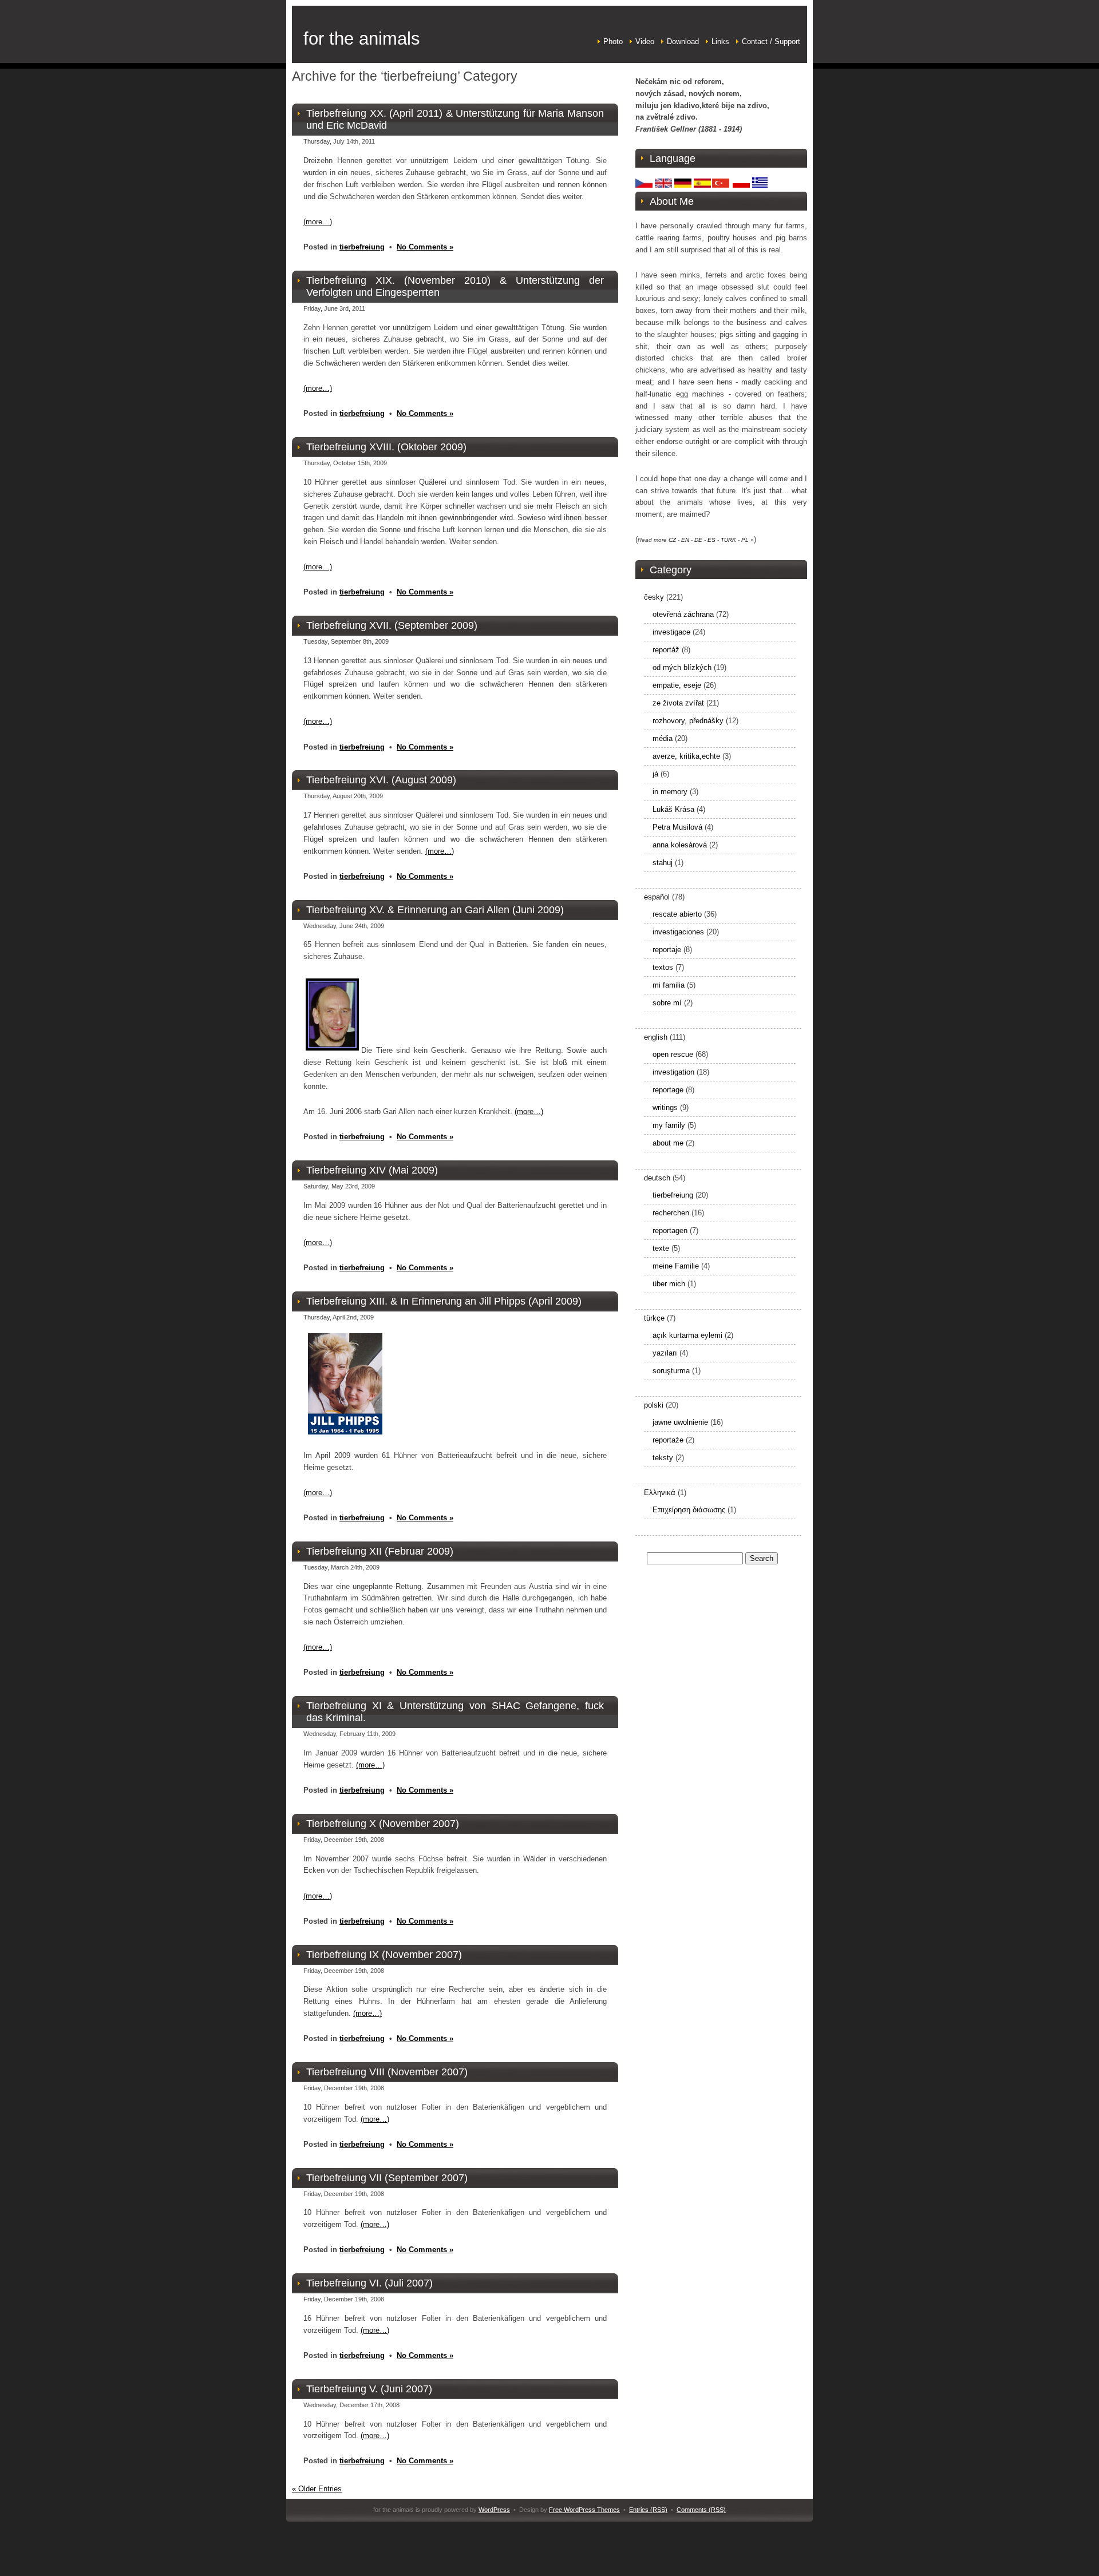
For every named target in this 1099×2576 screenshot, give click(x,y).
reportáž (666, 650)
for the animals (362, 39)
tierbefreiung (362, 247)
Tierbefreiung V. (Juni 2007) (369, 2389)
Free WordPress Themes (584, 2510)
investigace (671, 632)
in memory (670, 792)
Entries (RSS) (648, 2510)
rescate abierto (677, 914)
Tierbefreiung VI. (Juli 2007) (369, 2283)
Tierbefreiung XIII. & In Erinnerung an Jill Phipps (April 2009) (444, 1301)
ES (711, 540)
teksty (663, 1458)
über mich (669, 1284)
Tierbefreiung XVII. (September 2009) (392, 625)
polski (654, 1405)
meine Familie (676, 1266)
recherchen (671, 1213)
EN (685, 540)
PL (745, 540)
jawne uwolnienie (680, 1422)
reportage (668, 1090)
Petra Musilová (677, 827)
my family (669, 1125)
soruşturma (671, 1371)
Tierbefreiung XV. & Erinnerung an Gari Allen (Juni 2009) (435, 910)
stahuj (663, 863)
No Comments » (425, 247)
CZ (672, 540)
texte (661, 1248)
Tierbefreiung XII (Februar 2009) (380, 1551)
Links (720, 41)
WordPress (494, 2510)
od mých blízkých (682, 667)
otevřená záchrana (683, 614)
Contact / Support (771, 41)
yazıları (665, 1353)
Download (683, 41)
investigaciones (678, 932)
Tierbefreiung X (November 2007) (383, 1824)
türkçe (654, 1318)
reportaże (668, 1440)
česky (654, 597)
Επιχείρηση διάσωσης (689, 1510)
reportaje (667, 950)
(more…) (318, 222)
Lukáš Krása (673, 809)
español (657, 897)
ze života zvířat (678, 703)
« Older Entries (317, 2489)
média (663, 738)
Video (645, 41)
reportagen (670, 1230)
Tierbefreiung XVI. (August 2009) (381, 780)
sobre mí (667, 1003)
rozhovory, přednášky (688, 721)
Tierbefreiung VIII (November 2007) (387, 2072)
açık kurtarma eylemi (687, 1335)
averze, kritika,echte (686, 756)
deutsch (657, 1178)
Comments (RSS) (701, 2510)
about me (668, 1143)
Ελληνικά (660, 1493)
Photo (613, 41)
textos (663, 967)
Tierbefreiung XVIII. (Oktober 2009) (386, 447)
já (655, 774)
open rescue (673, 1054)
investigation (673, 1072)
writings (665, 1107)
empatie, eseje (677, 685)
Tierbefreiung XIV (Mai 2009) (372, 1170)
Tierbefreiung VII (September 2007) (387, 2178)
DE (698, 540)
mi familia (669, 985)
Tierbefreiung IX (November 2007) (384, 1955)
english (656, 1037)
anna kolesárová (680, 845)
